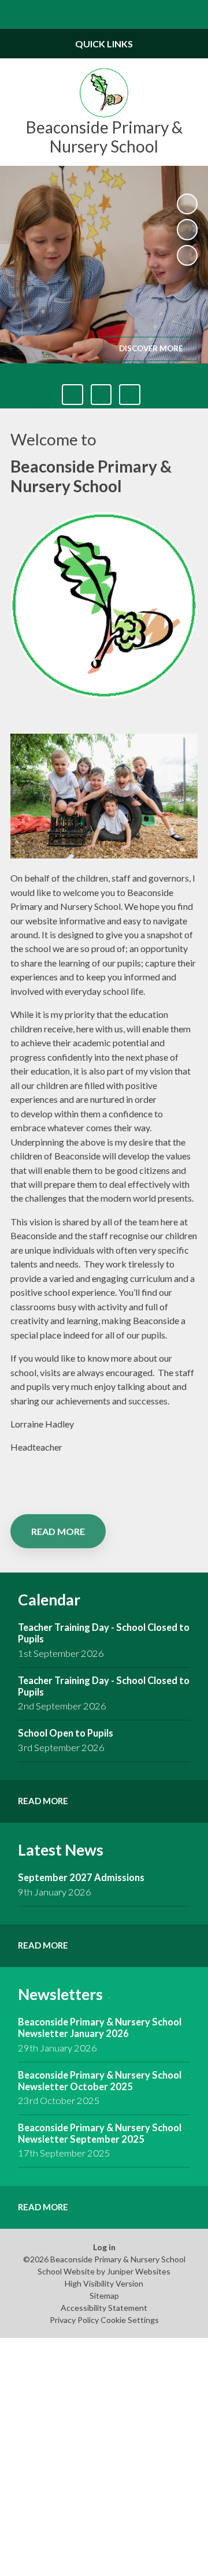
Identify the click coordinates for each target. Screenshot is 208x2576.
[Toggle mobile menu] (14, 14)
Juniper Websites (139, 2271)
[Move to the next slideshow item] (187, 255)
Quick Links (104, 44)
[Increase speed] (129, 395)
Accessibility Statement (104, 2308)
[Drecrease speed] (101, 395)
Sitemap (104, 2296)
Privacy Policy (74, 2320)
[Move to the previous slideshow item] (187, 229)
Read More (58, 1531)
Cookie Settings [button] (130, 2320)
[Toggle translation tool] (165, 14)
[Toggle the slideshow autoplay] (187, 204)
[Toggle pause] (72, 395)
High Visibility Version (104, 2283)
